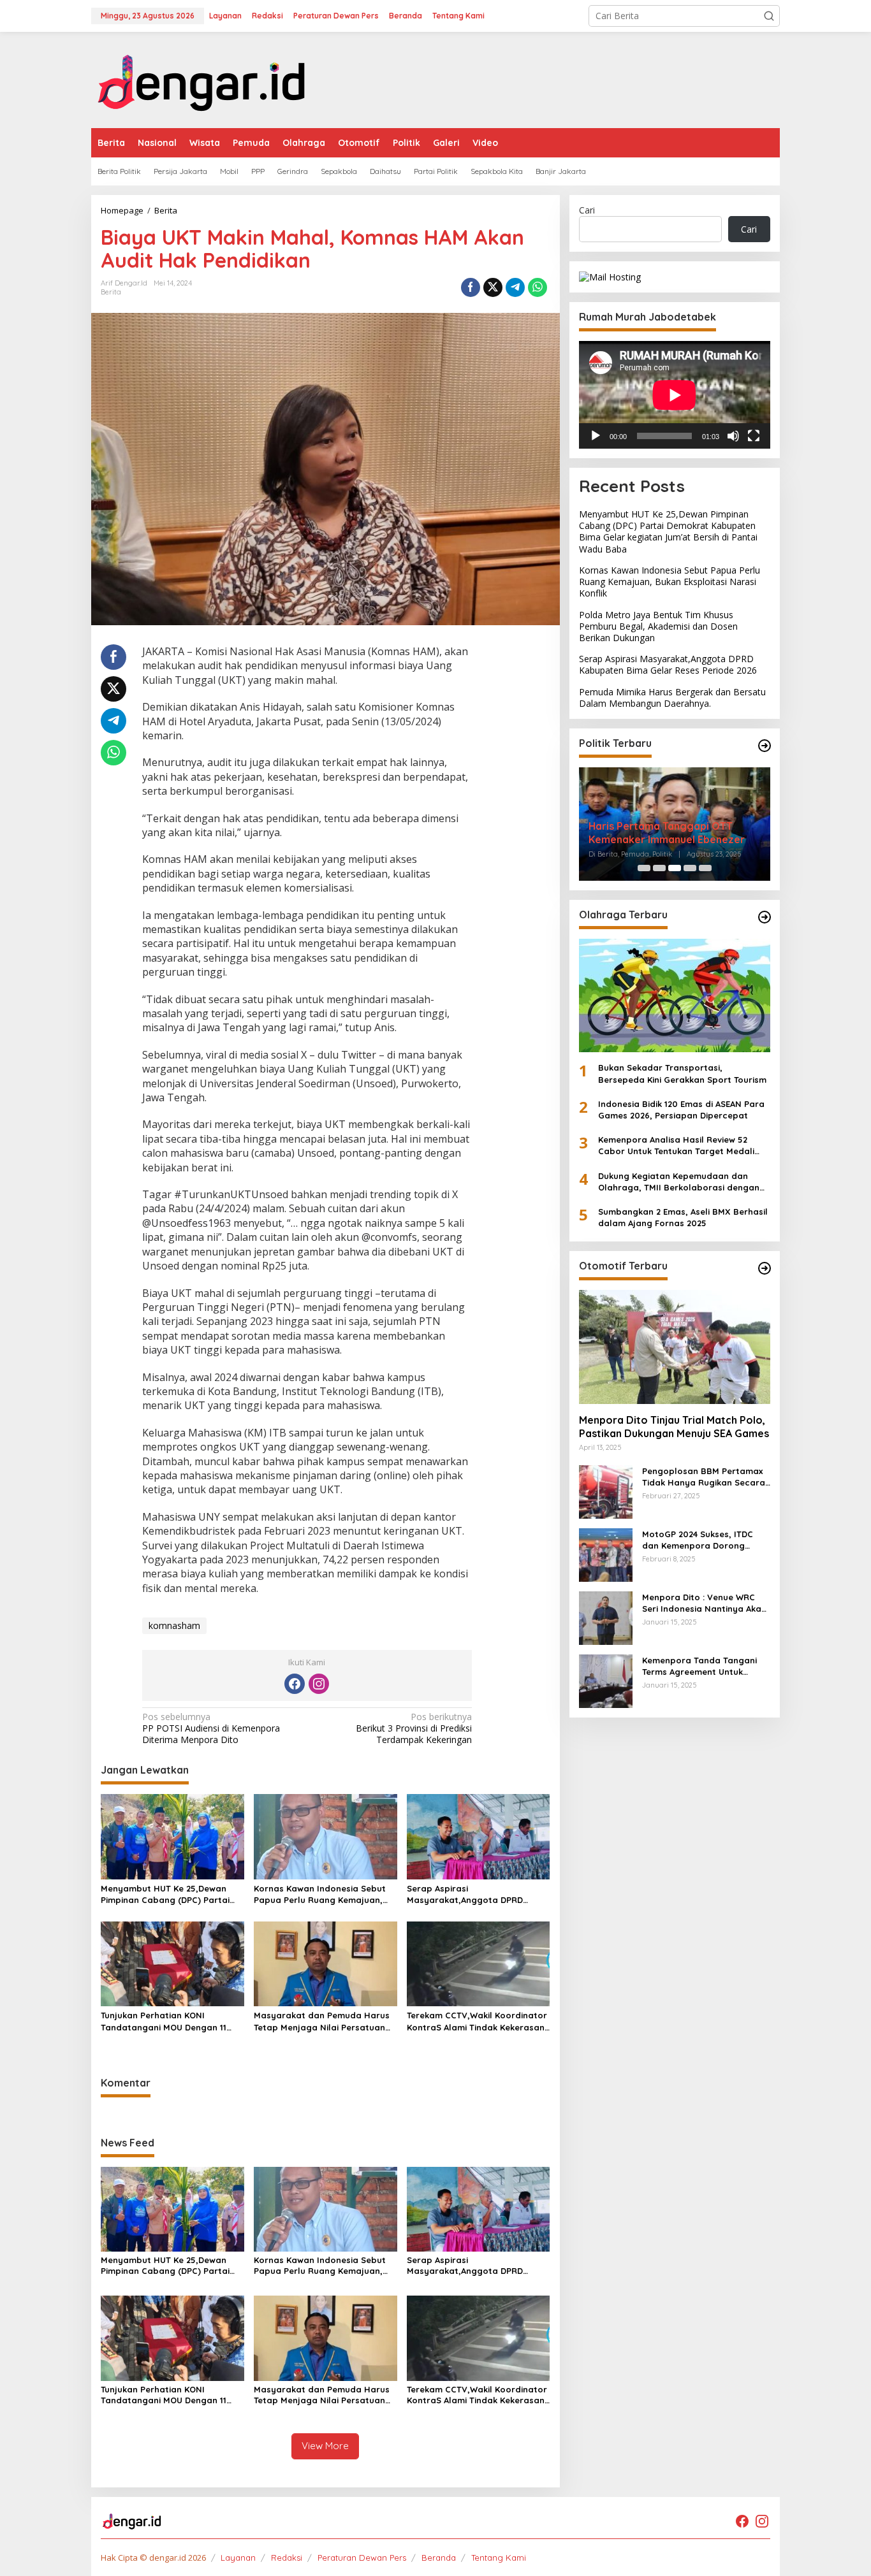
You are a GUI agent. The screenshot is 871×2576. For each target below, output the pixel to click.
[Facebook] (295, 1684)
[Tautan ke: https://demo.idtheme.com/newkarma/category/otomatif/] (765, 1268)
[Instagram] (319, 1684)
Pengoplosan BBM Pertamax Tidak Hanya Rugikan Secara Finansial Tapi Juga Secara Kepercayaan (704, 1477)
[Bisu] (733, 436)
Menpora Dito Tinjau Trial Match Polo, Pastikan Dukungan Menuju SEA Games (674, 1427)
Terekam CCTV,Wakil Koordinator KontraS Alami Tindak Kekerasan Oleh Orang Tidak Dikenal (477, 2021)
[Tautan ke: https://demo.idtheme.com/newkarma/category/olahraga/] (765, 917)
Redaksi (287, 2558)
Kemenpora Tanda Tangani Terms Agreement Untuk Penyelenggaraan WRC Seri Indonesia (700, 1666)
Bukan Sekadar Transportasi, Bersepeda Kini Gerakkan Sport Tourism (682, 1073)
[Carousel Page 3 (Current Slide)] (675, 868)
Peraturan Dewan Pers (362, 2558)
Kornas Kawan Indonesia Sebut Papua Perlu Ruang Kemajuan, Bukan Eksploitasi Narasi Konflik (322, 1894)
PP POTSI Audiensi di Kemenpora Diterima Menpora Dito (211, 1728)
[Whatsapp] (538, 287)
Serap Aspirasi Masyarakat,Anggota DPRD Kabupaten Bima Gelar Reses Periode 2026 (469, 1894)
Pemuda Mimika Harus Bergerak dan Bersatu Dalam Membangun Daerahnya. (672, 697)
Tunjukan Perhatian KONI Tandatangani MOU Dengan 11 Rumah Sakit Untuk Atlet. (164, 2021)
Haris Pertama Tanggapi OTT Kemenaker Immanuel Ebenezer (667, 833)
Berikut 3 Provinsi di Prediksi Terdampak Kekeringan (414, 1728)
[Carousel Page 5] (705, 868)
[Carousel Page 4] (690, 868)
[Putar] (596, 436)
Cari (587, 210)
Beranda (439, 2558)
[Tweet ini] (493, 287)
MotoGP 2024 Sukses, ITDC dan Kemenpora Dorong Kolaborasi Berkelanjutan (698, 1540)
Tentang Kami (499, 2558)
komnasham (174, 1625)
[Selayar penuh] (754, 436)
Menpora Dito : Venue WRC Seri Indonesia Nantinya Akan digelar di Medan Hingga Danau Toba (704, 1603)
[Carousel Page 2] (659, 868)
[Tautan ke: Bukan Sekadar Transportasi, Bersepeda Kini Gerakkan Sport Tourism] (675, 995)
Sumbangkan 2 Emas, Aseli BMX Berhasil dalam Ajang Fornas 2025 (683, 1217)
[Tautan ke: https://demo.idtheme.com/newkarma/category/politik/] (765, 746)
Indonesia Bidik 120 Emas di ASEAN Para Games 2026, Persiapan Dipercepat (681, 1110)
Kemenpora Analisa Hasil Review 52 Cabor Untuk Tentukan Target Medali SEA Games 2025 (676, 1146)
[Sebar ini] (471, 287)
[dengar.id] (202, 79)
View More (325, 2446)
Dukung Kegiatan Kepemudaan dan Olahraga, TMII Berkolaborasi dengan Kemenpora (679, 1182)
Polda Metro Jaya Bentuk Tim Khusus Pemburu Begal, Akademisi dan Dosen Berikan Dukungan (658, 626)
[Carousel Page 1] (644, 868)
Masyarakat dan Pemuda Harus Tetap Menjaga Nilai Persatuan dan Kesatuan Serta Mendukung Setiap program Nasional (322, 2021)
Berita (111, 292)
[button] (769, 16)
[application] (675, 395)
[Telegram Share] (515, 287)
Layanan (238, 2558)
